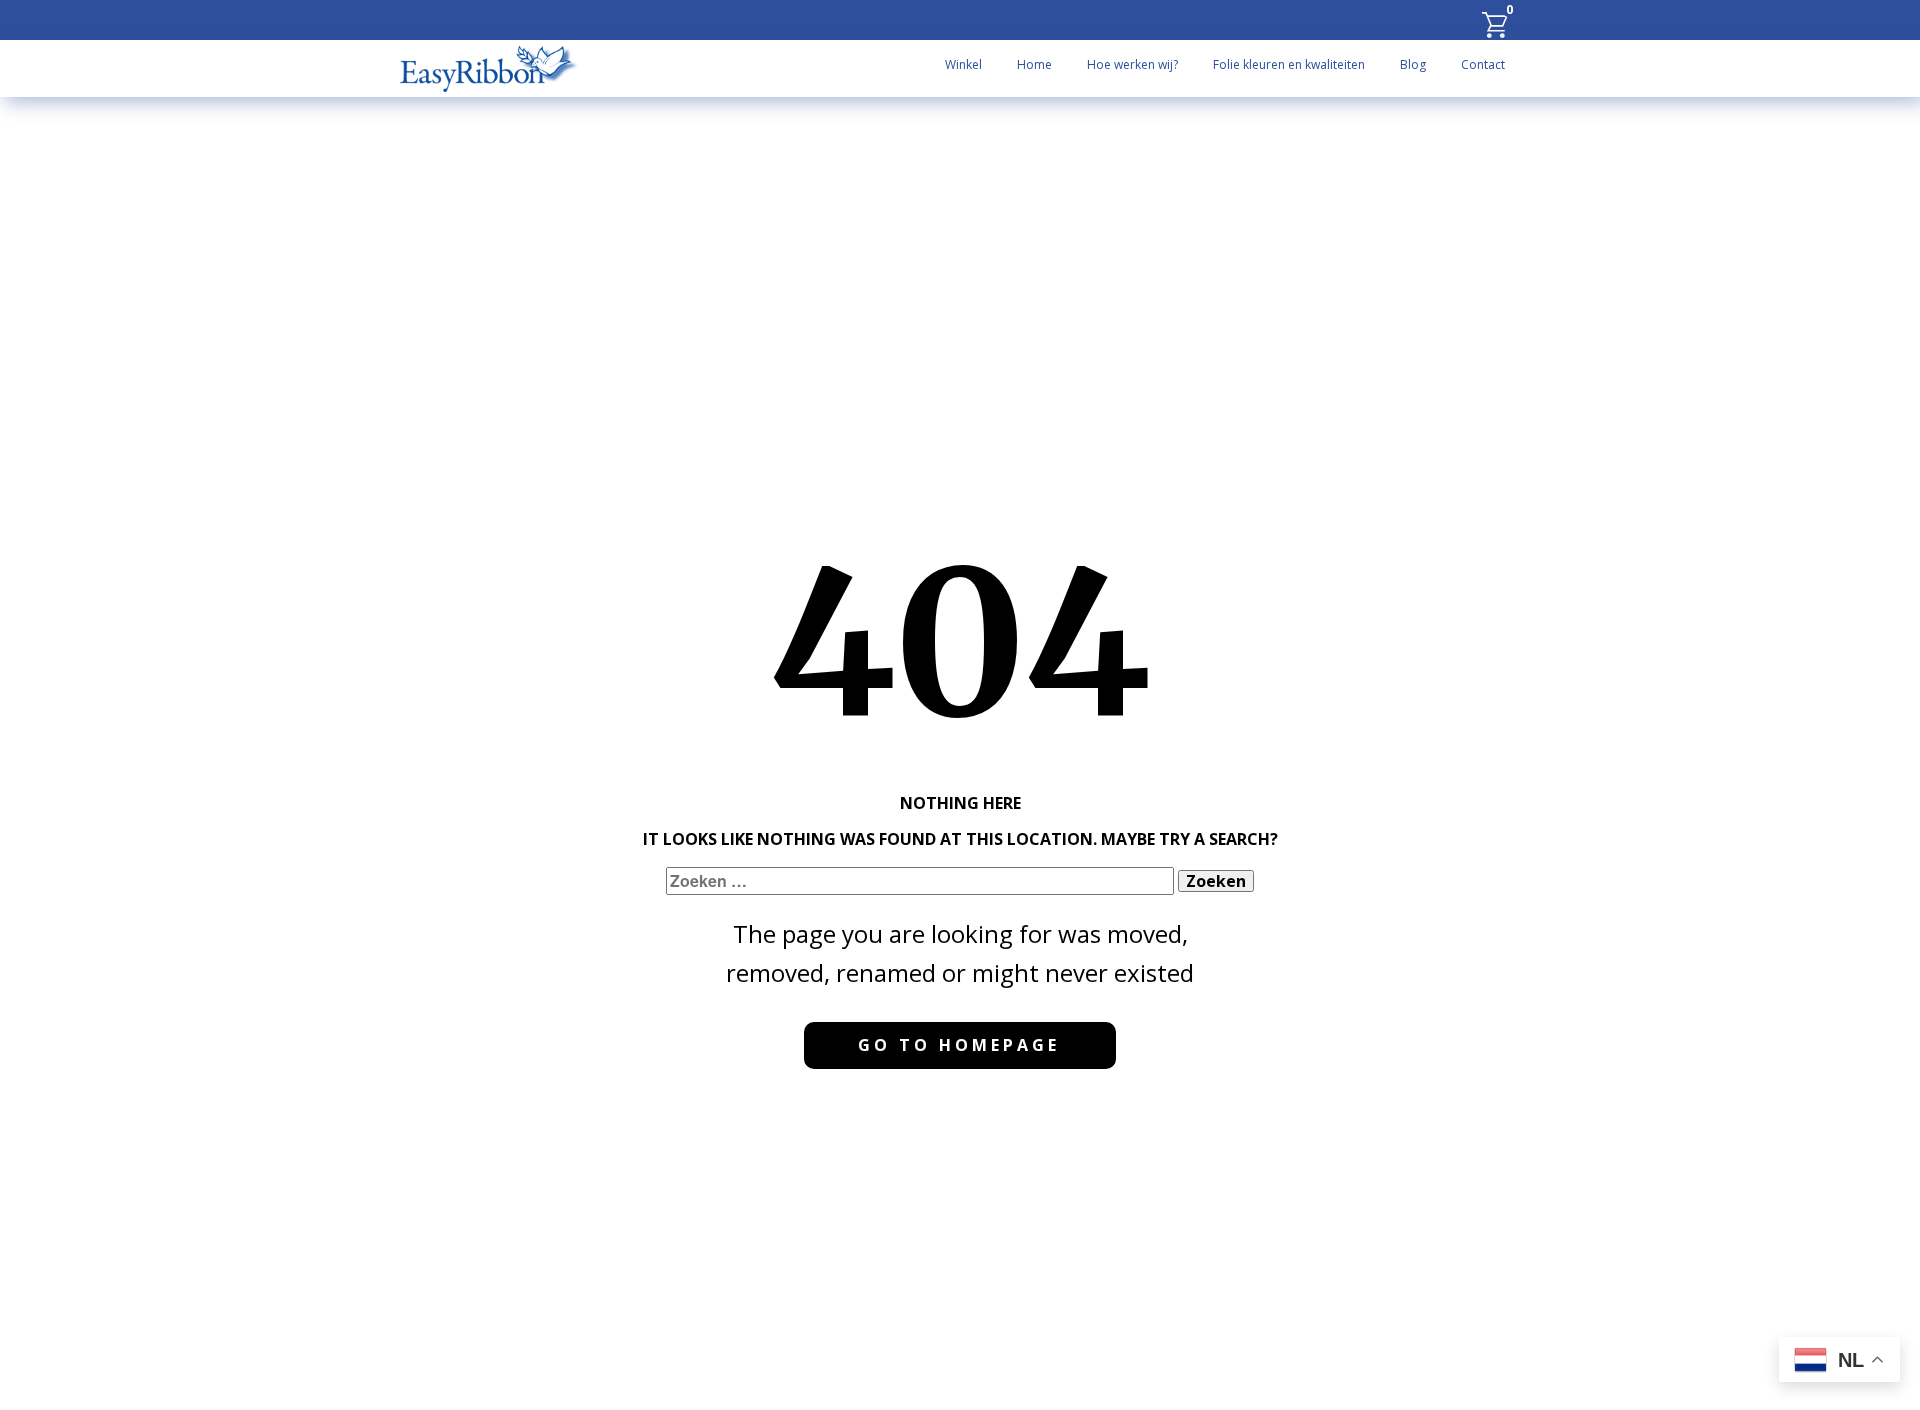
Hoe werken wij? (1132, 64)
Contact (1483, 64)
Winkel (963, 64)
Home (1034, 64)
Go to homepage (959, 1045)
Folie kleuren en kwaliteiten (1289, 64)
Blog (1413, 64)
